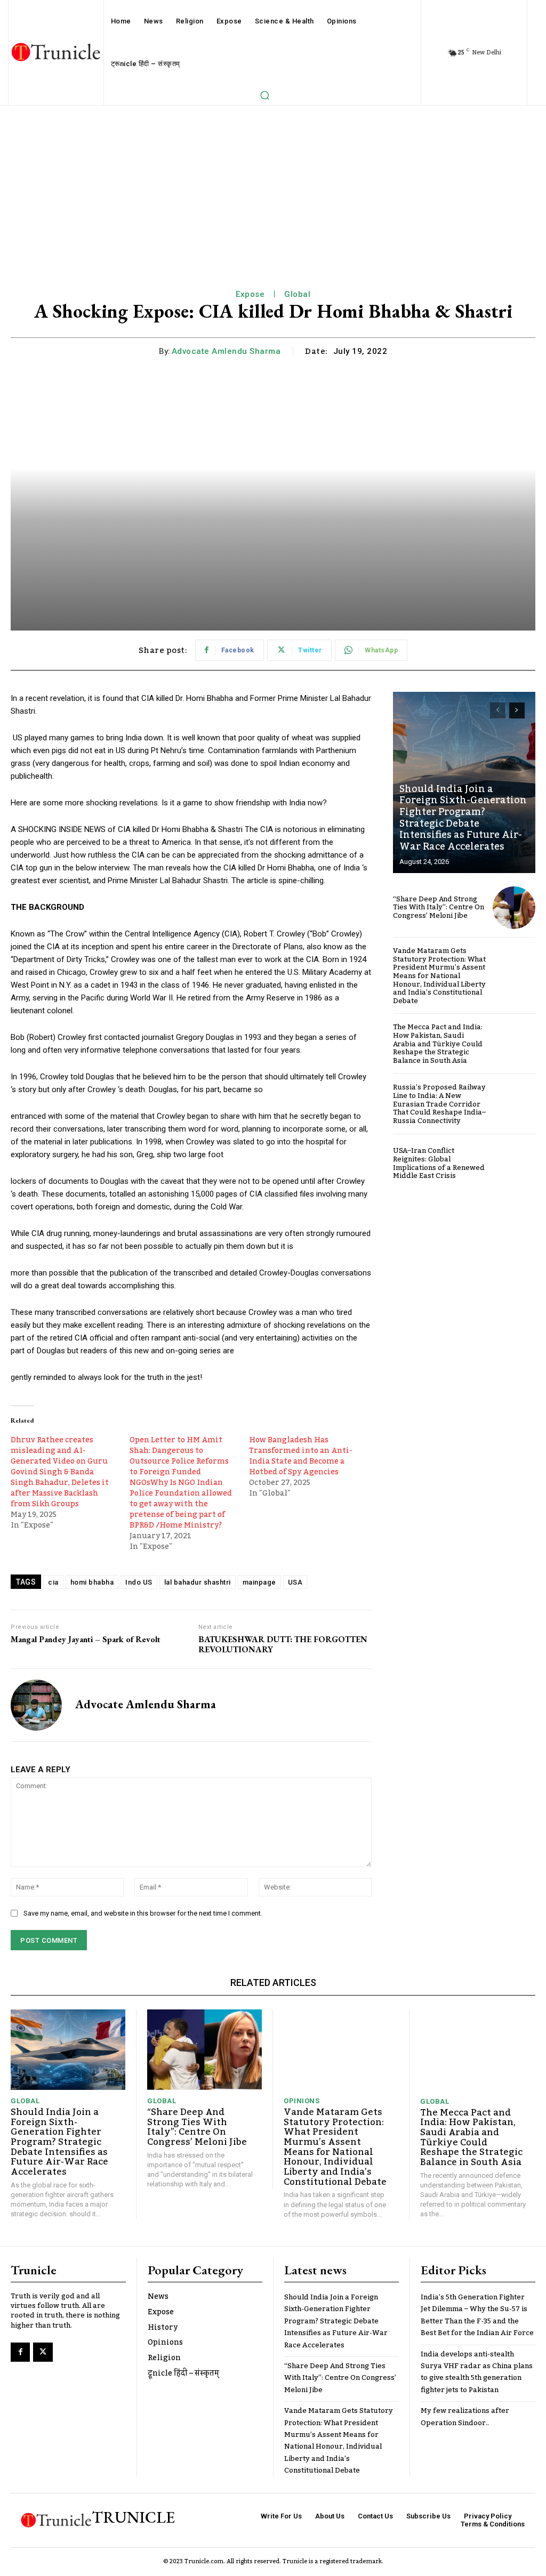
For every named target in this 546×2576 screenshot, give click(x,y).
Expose (250, 294)
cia (53, 1582)
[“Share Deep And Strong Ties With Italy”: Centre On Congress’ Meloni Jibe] (514, 908)
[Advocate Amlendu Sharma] (36, 1705)
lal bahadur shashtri (198, 1582)
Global (297, 294)
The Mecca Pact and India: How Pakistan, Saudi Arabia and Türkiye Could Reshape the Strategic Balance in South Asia (438, 1044)
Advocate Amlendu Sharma (226, 351)
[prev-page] (498, 710)
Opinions (302, 2101)
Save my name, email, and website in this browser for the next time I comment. (143, 1913)
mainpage (259, 1582)
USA (295, 1582)
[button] (264, 95)
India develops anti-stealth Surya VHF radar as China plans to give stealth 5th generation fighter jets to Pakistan (477, 2372)
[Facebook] (20, 2352)
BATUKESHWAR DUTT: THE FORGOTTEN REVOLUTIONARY (283, 1644)
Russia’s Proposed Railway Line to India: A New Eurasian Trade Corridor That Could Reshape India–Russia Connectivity (439, 1104)
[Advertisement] (273, 185)
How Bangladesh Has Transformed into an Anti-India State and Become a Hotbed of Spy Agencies (301, 1456)
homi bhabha (92, 1582)
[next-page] (517, 710)
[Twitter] (43, 2352)
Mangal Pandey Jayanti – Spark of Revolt (86, 1639)
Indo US (139, 1582)
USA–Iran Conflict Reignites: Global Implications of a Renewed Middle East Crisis (439, 1163)
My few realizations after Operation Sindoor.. (465, 2417)
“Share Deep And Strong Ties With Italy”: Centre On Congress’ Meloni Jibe (439, 907)
